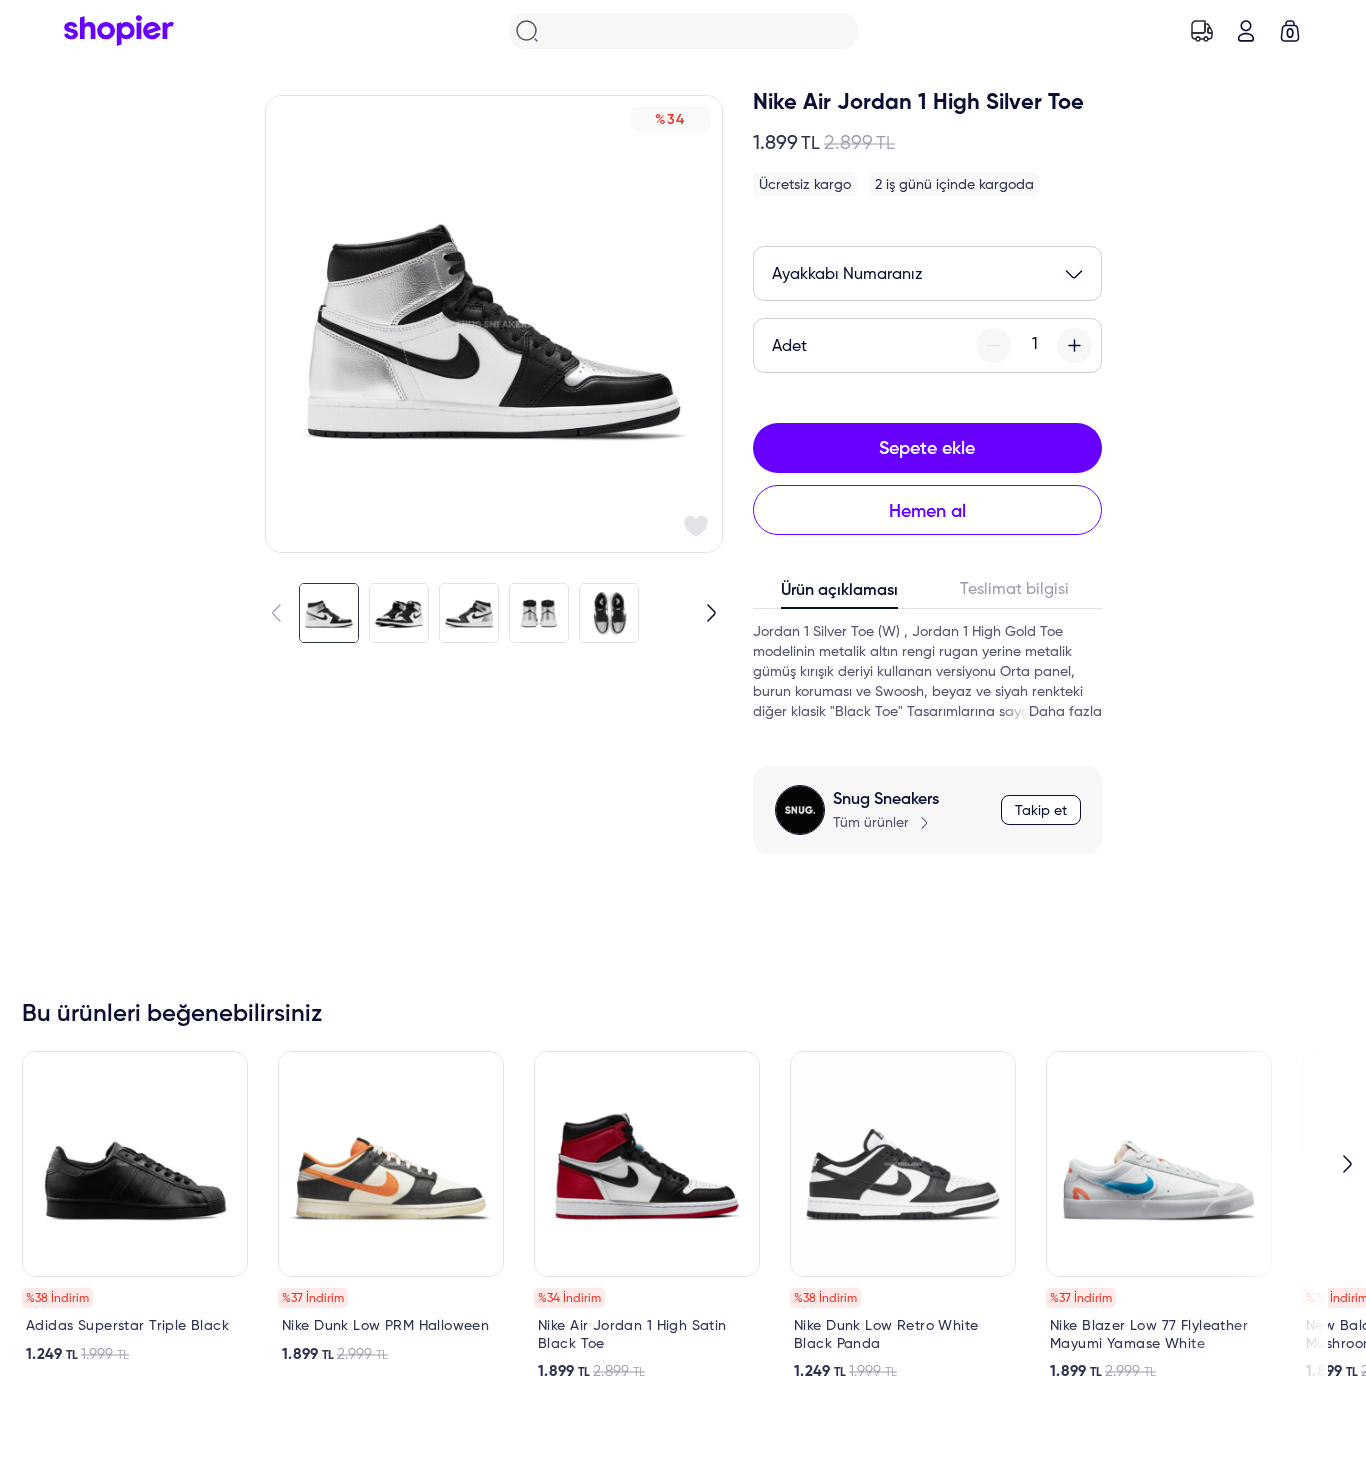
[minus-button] (993, 345)
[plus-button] (1074, 345)
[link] (135, 1207)
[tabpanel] (927, 672)
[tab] (840, 595)
